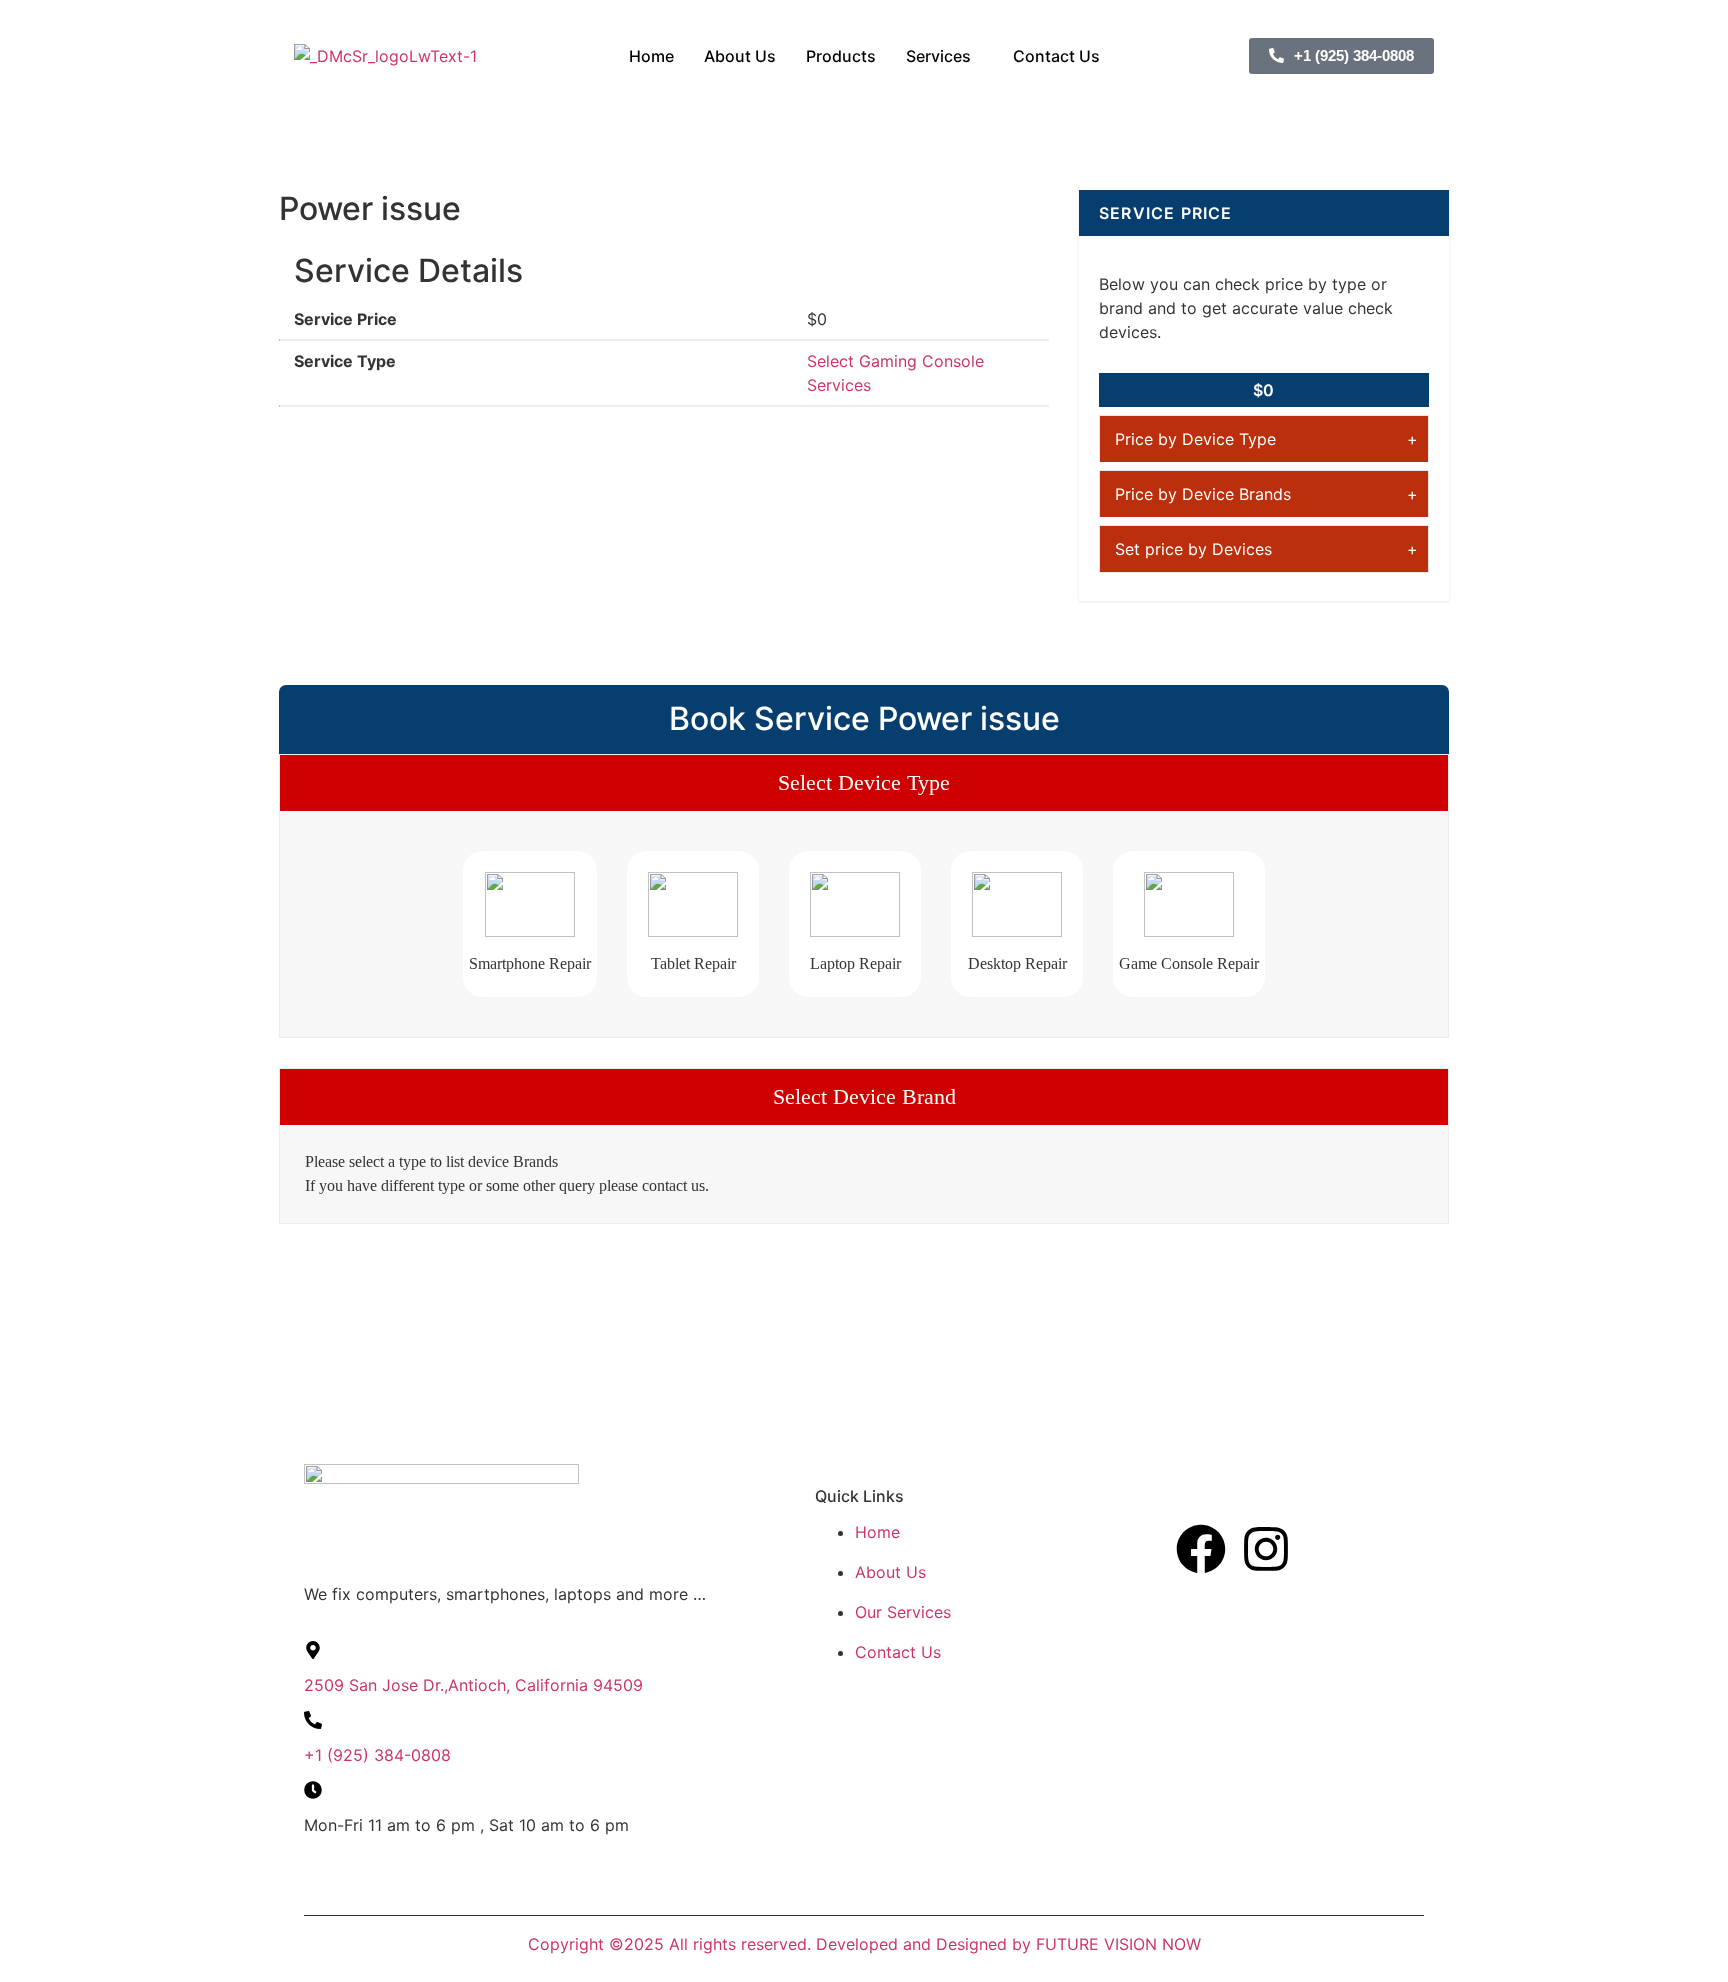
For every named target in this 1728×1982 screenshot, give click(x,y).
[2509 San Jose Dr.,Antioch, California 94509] (313, 1650)
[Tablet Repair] (693, 904)
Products (841, 56)
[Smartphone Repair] (530, 904)
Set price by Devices (1193, 549)
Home (651, 56)
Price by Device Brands (1203, 494)
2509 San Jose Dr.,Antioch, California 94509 (473, 1685)
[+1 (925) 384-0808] (313, 1720)
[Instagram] (1266, 1549)
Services (938, 56)
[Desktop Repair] (1017, 904)
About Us (740, 56)
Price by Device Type (1195, 439)
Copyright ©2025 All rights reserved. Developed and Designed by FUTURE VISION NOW (864, 1944)
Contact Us (1056, 56)
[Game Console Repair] (1189, 904)
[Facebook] (1201, 1549)
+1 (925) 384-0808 (377, 1755)
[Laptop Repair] (855, 904)
